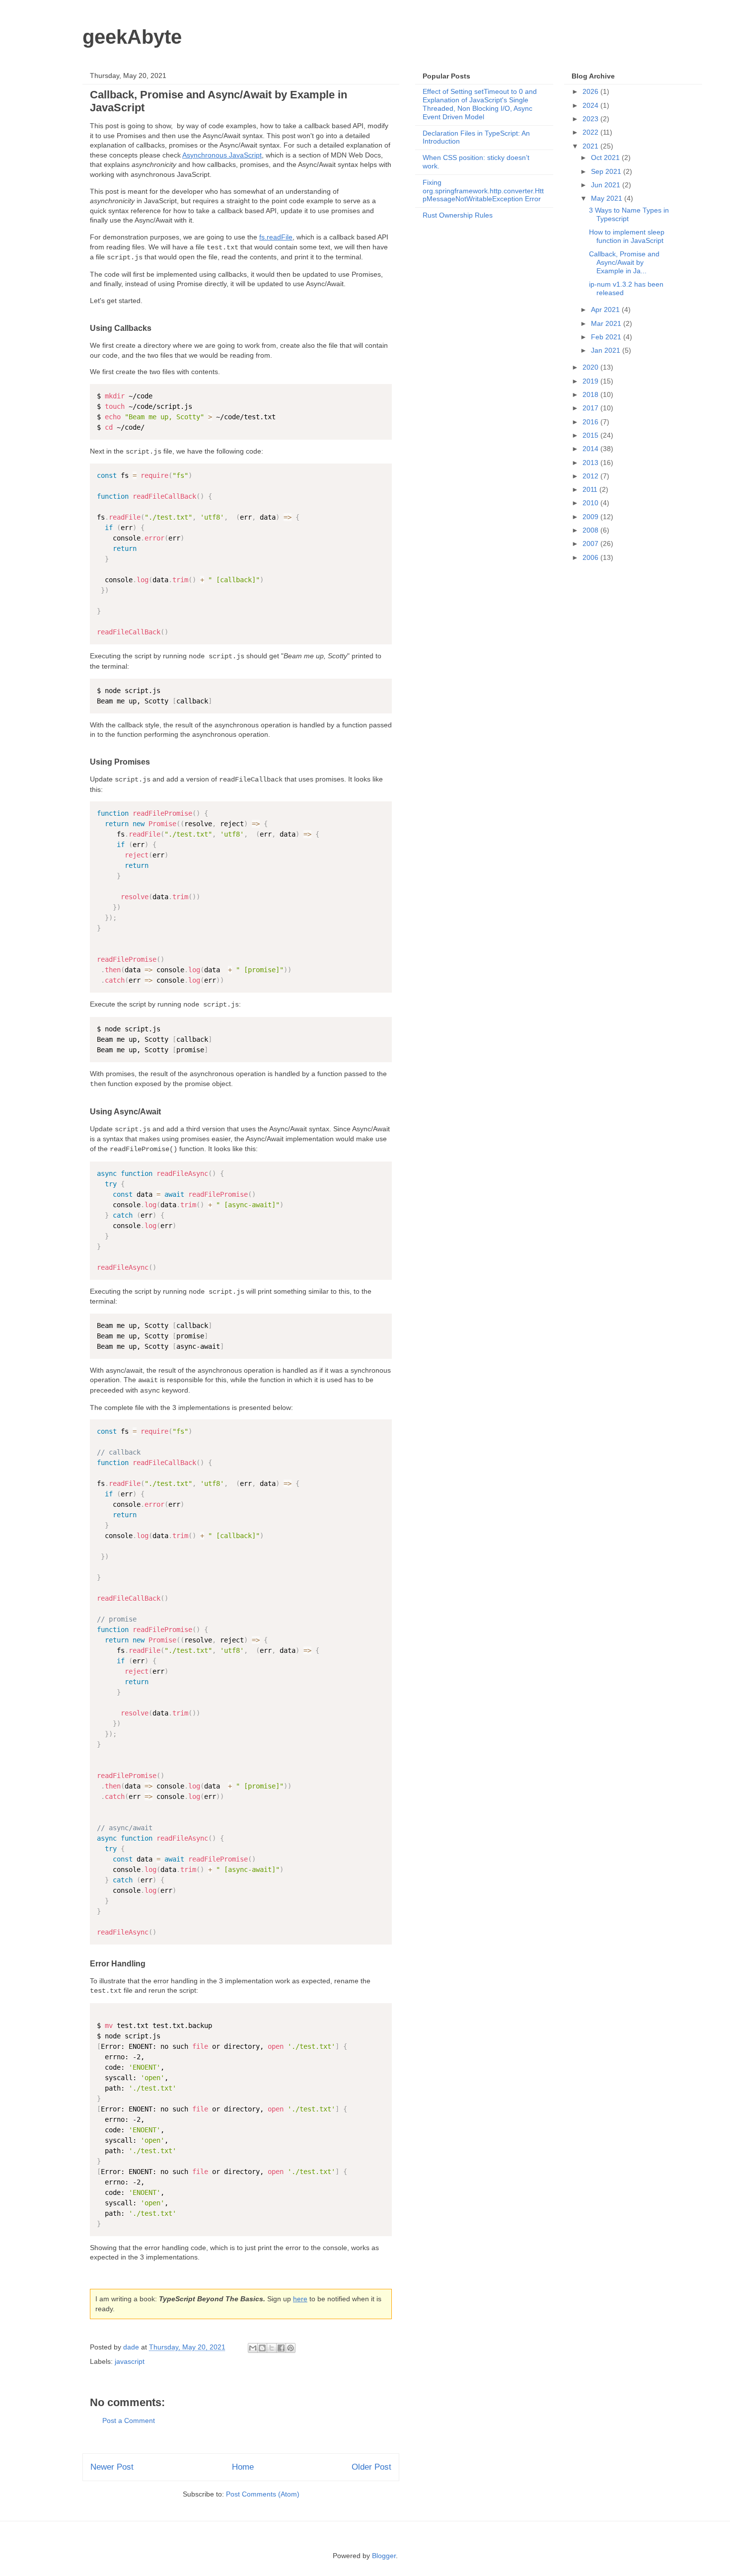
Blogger (384, 2556)
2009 (591, 517)
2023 (591, 119)
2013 (591, 463)
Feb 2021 (607, 337)
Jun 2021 (607, 185)
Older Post (371, 2467)
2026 (591, 91)
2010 (591, 503)
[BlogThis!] (262, 2348)
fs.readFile (276, 237)
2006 (591, 557)
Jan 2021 (607, 350)
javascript (130, 2361)
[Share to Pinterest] (291, 2348)
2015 (591, 435)
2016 (591, 422)
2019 (591, 381)
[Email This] (253, 2348)
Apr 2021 (606, 310)
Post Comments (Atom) (263, 2494)
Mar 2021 (607, 323)
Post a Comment (129, 2420)
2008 (591, 530)
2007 (591, 544)
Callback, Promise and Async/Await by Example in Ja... (624, 262)
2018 (591, 394)
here (300, 2299)
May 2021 (608, 198)
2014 (591, 449)
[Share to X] (272, 2348)
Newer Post (112, 2467)
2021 (591, 146)
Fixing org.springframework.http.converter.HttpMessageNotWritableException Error (483, 191)
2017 (591, 408)
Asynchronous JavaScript (222, 155)
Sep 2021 (607, 171)
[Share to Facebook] (281, 2348)
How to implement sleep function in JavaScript (627, 236)
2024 (591, 105)
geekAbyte (132, 37)
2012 (591, 476)
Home (243, 2467)
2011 (591, 489)
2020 (591, 367)
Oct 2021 (606, 157)
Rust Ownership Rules (458, 215)
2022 (591, 132)
